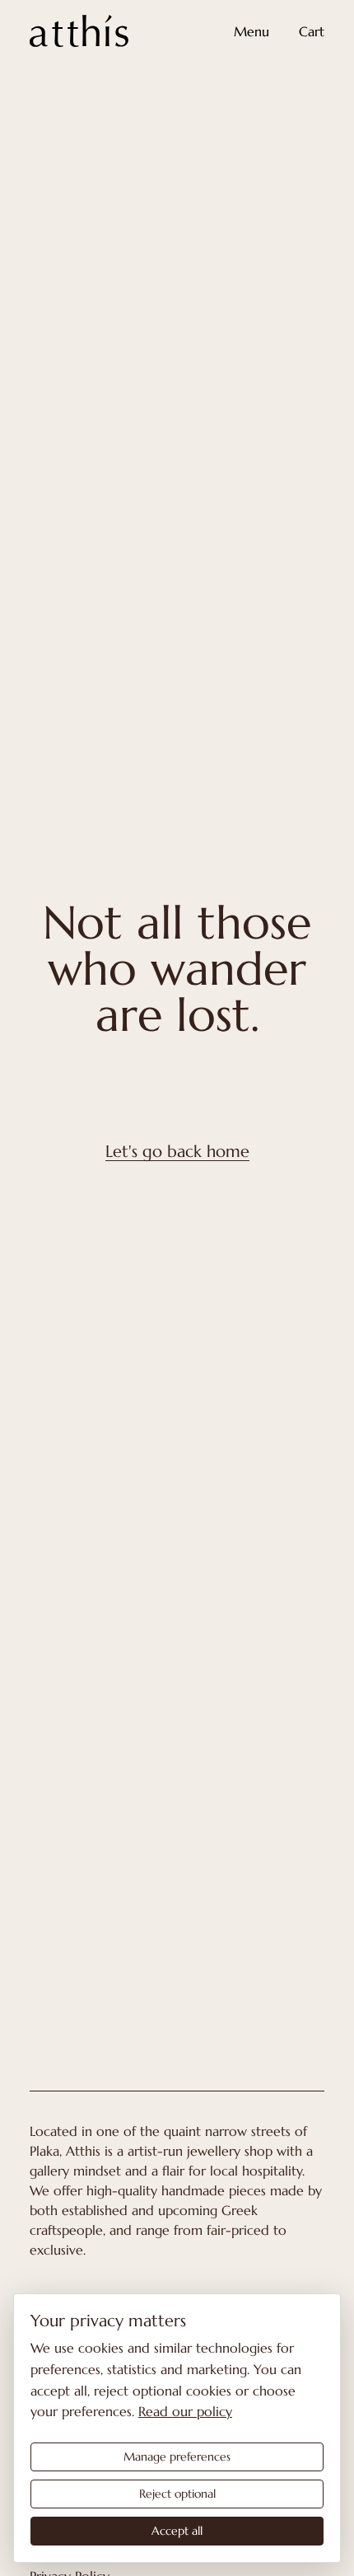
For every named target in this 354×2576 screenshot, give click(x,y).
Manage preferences (177, 2457)
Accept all (177, 2531)
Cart (312, 31)
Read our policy (185, 2411)
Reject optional (177, 2494)
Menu (252, 31)
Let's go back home (177, 1152)
